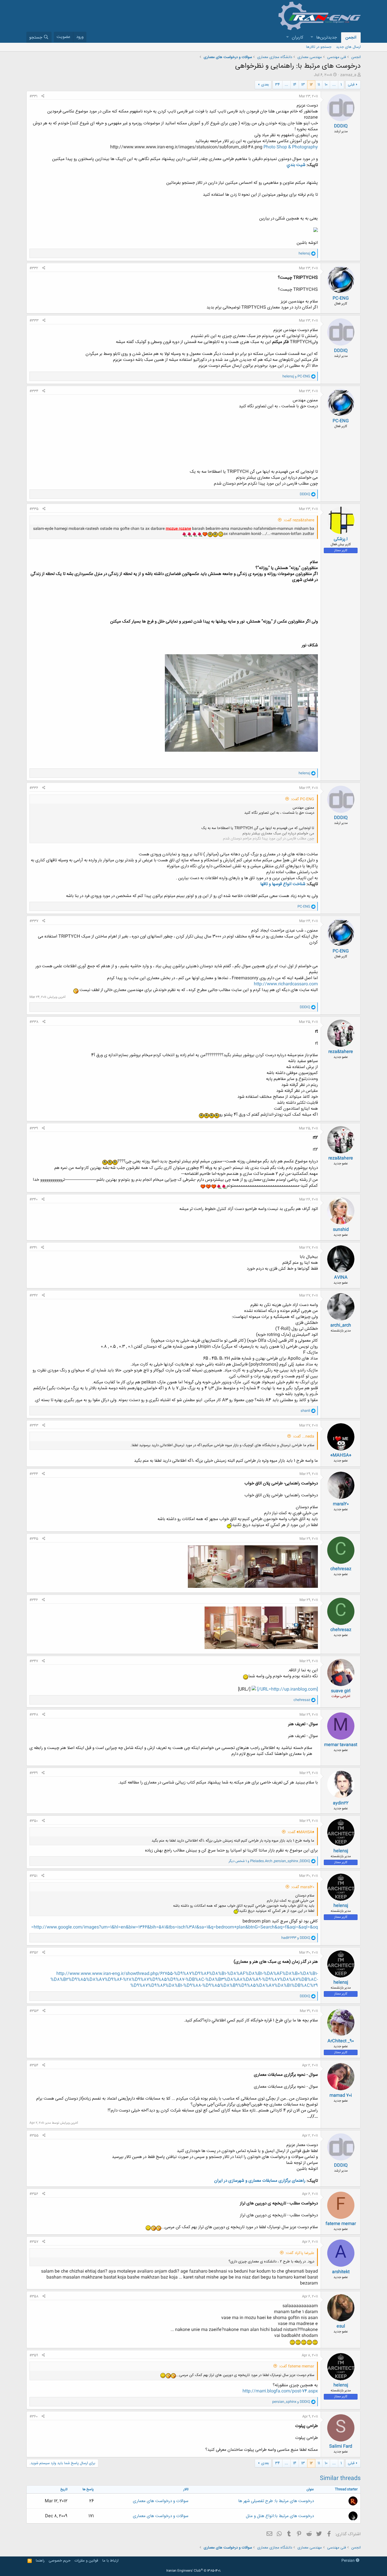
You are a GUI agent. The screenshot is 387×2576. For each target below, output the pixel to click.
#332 (34, 268)
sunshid (341, 1230)
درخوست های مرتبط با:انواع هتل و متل (280, 2516)
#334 (34, 391)
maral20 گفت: (303, 1887)
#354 (34, 2065)
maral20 (341, 1504)
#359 (34, 2355)
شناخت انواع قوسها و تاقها (283, 884)
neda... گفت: (304, 1437)
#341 (33, 1248)
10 (326, 85)
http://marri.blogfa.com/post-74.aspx (280, 2391)
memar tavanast (341, 1745)
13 (303, 85)
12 (311, 85)
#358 (34, 2296)
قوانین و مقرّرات (86, 2561)
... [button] (334, 85)
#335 (34, 509)
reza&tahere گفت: (299, 520)
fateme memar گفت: (297, 2366)
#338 (34, 1022)
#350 (34, 1821)
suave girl (341, 1691)
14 (295, 85)
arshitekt (341, 2272)
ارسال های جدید (348, 47)
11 (319, 85)
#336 (34, 788)
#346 (34, 1600)
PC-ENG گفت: (303, 799)
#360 (34, 2417)
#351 (33, 1876)
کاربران (298, 38)
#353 (34, 2011)
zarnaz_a (348, 75)
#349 (34, 1773)
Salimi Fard (341, 2446)
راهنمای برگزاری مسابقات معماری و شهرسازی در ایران (260, 2181)
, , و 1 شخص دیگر (269, 1861)
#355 (34, 2136)
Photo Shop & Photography (291, 147)
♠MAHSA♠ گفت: (301, 1832)
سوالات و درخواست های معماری (161, 2501)
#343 (34, 1426)
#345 (34, 1539)
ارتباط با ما (110, 2561)
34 (278, 85)
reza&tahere (341, 1052)
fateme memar (341, 2224)
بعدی (265, 85)
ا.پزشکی (341, 539)
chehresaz (341, 1569)
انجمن (351, 38)
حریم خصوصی (60, 2561)
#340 (34, 1199)
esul (341, 2326)
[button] (312, 38)
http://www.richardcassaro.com (286, 984)
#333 (34, 321)
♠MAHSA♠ (341, 1455)
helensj (341, 1851)
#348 (34, 1715)
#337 (34, 921)
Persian (349, 2561)
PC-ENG (341, 298)
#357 (34, 2242)
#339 (34, 1128)
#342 (34, 1296)
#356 (34, 2194)
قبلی (351, 85)
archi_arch (341, 1325)
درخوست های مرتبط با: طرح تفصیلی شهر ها (276, 2501)
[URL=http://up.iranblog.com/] (287, 1689)
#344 (34, 1474)
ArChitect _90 (341, 2041)
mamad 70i (341, 2095)
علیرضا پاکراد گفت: (300, 2253)
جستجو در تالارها (319, 47)
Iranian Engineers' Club (194, 2571)
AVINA (341, 1278)
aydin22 (341, 1803)
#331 (33, 96)
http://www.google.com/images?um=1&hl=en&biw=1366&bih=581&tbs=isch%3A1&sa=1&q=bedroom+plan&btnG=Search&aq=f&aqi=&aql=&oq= (175, 1927)
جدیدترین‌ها (327, 38)
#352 (34, 1953)
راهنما (40, 2561)
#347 (34, 1661)
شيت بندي (296, 165)
